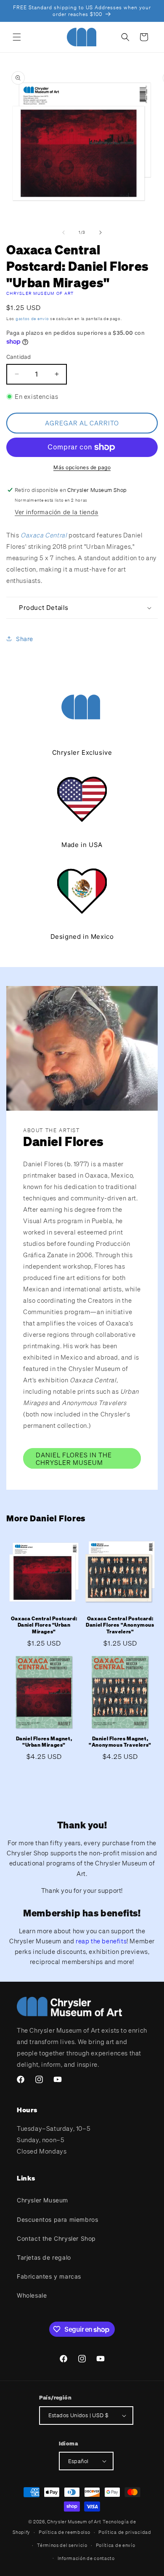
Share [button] (25, 639)
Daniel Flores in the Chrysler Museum (74, 1459)
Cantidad (19, 357)
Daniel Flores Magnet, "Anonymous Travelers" (120, 1742)
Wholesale (32, 2295)
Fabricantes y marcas (49, 2276)
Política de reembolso (65, 2532)
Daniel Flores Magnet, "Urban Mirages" (44, 1742)
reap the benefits (101, 1941)
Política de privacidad (125, 2532)
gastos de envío (32, 319)
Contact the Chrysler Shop (56, 2238)
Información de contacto (86, 2558)
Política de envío (116, 2545)
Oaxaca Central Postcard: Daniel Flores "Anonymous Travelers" (120, 1625)
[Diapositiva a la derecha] (101, 232)
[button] (17, 37)
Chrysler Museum (42, 2200)
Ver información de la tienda (57, 512)
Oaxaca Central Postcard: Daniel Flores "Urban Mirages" (44, 1625)
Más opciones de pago (82, 467)
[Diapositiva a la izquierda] (63, 232)
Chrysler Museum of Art (40, 293)
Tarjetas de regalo (44, 2257)
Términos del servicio (62, 2545)
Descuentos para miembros (57, 2219)
